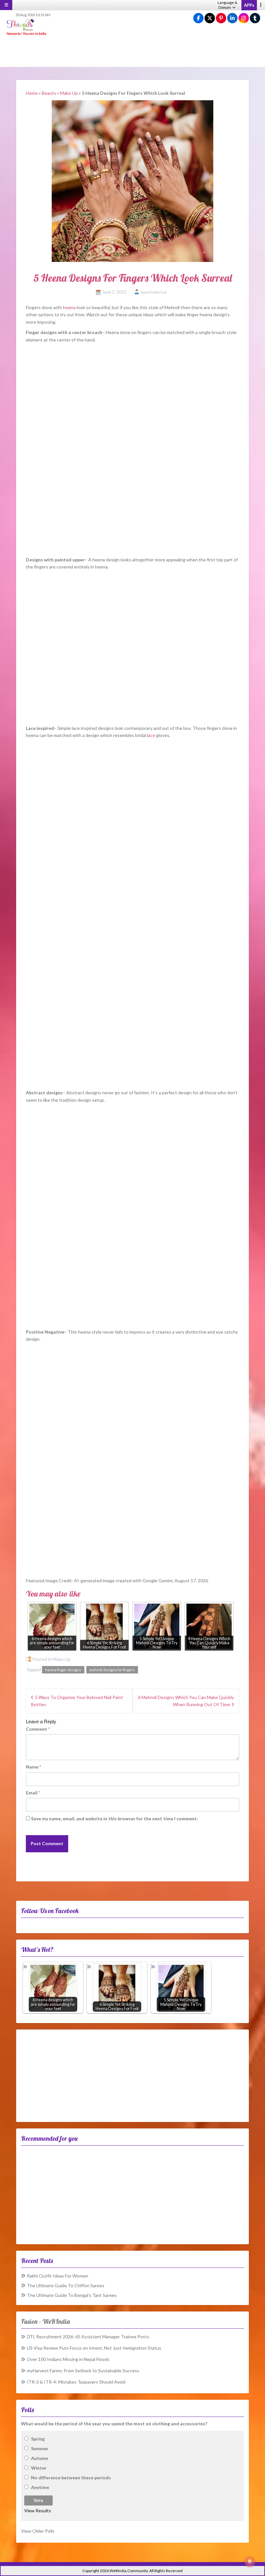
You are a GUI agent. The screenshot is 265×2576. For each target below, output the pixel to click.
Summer (40, 2448)
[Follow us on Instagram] (244, 18)
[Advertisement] (132, 52)
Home (32, 93)
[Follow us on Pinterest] (221, 18)
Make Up (69, 93)
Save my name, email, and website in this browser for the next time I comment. (114, 1818)
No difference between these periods (71, 2478)
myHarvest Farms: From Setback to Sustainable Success (83, 2370)
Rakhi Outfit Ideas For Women (58, 2276)
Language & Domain (227, 5)
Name (33, 1767)
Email (33, 1793)
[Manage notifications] (250, 2562)
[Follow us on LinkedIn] (232, 18)
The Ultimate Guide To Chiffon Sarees (66, 2285)
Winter (39, 2468)
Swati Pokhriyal (154, 292)
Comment (38, 1729)
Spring (38, 2439)
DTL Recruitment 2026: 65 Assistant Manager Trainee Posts (88, 2337)
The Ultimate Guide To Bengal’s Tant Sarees (72, 2295)
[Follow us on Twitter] (210, 18)
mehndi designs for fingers (112, 1670)
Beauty (49, 93)
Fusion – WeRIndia (45, 2321)
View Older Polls (38, 2531)
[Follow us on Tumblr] (255, 18)
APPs (249, 5)
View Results (38, 2511)
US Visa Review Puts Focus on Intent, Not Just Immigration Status (94, 2348)
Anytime (40, 2487)
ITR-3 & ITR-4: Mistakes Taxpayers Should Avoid (76, 2382)
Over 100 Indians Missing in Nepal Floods (68, 2359)
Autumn (40, 2458)
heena (69, 307)
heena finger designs (63, 1670)
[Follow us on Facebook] (198, 18)
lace (151, 735)
